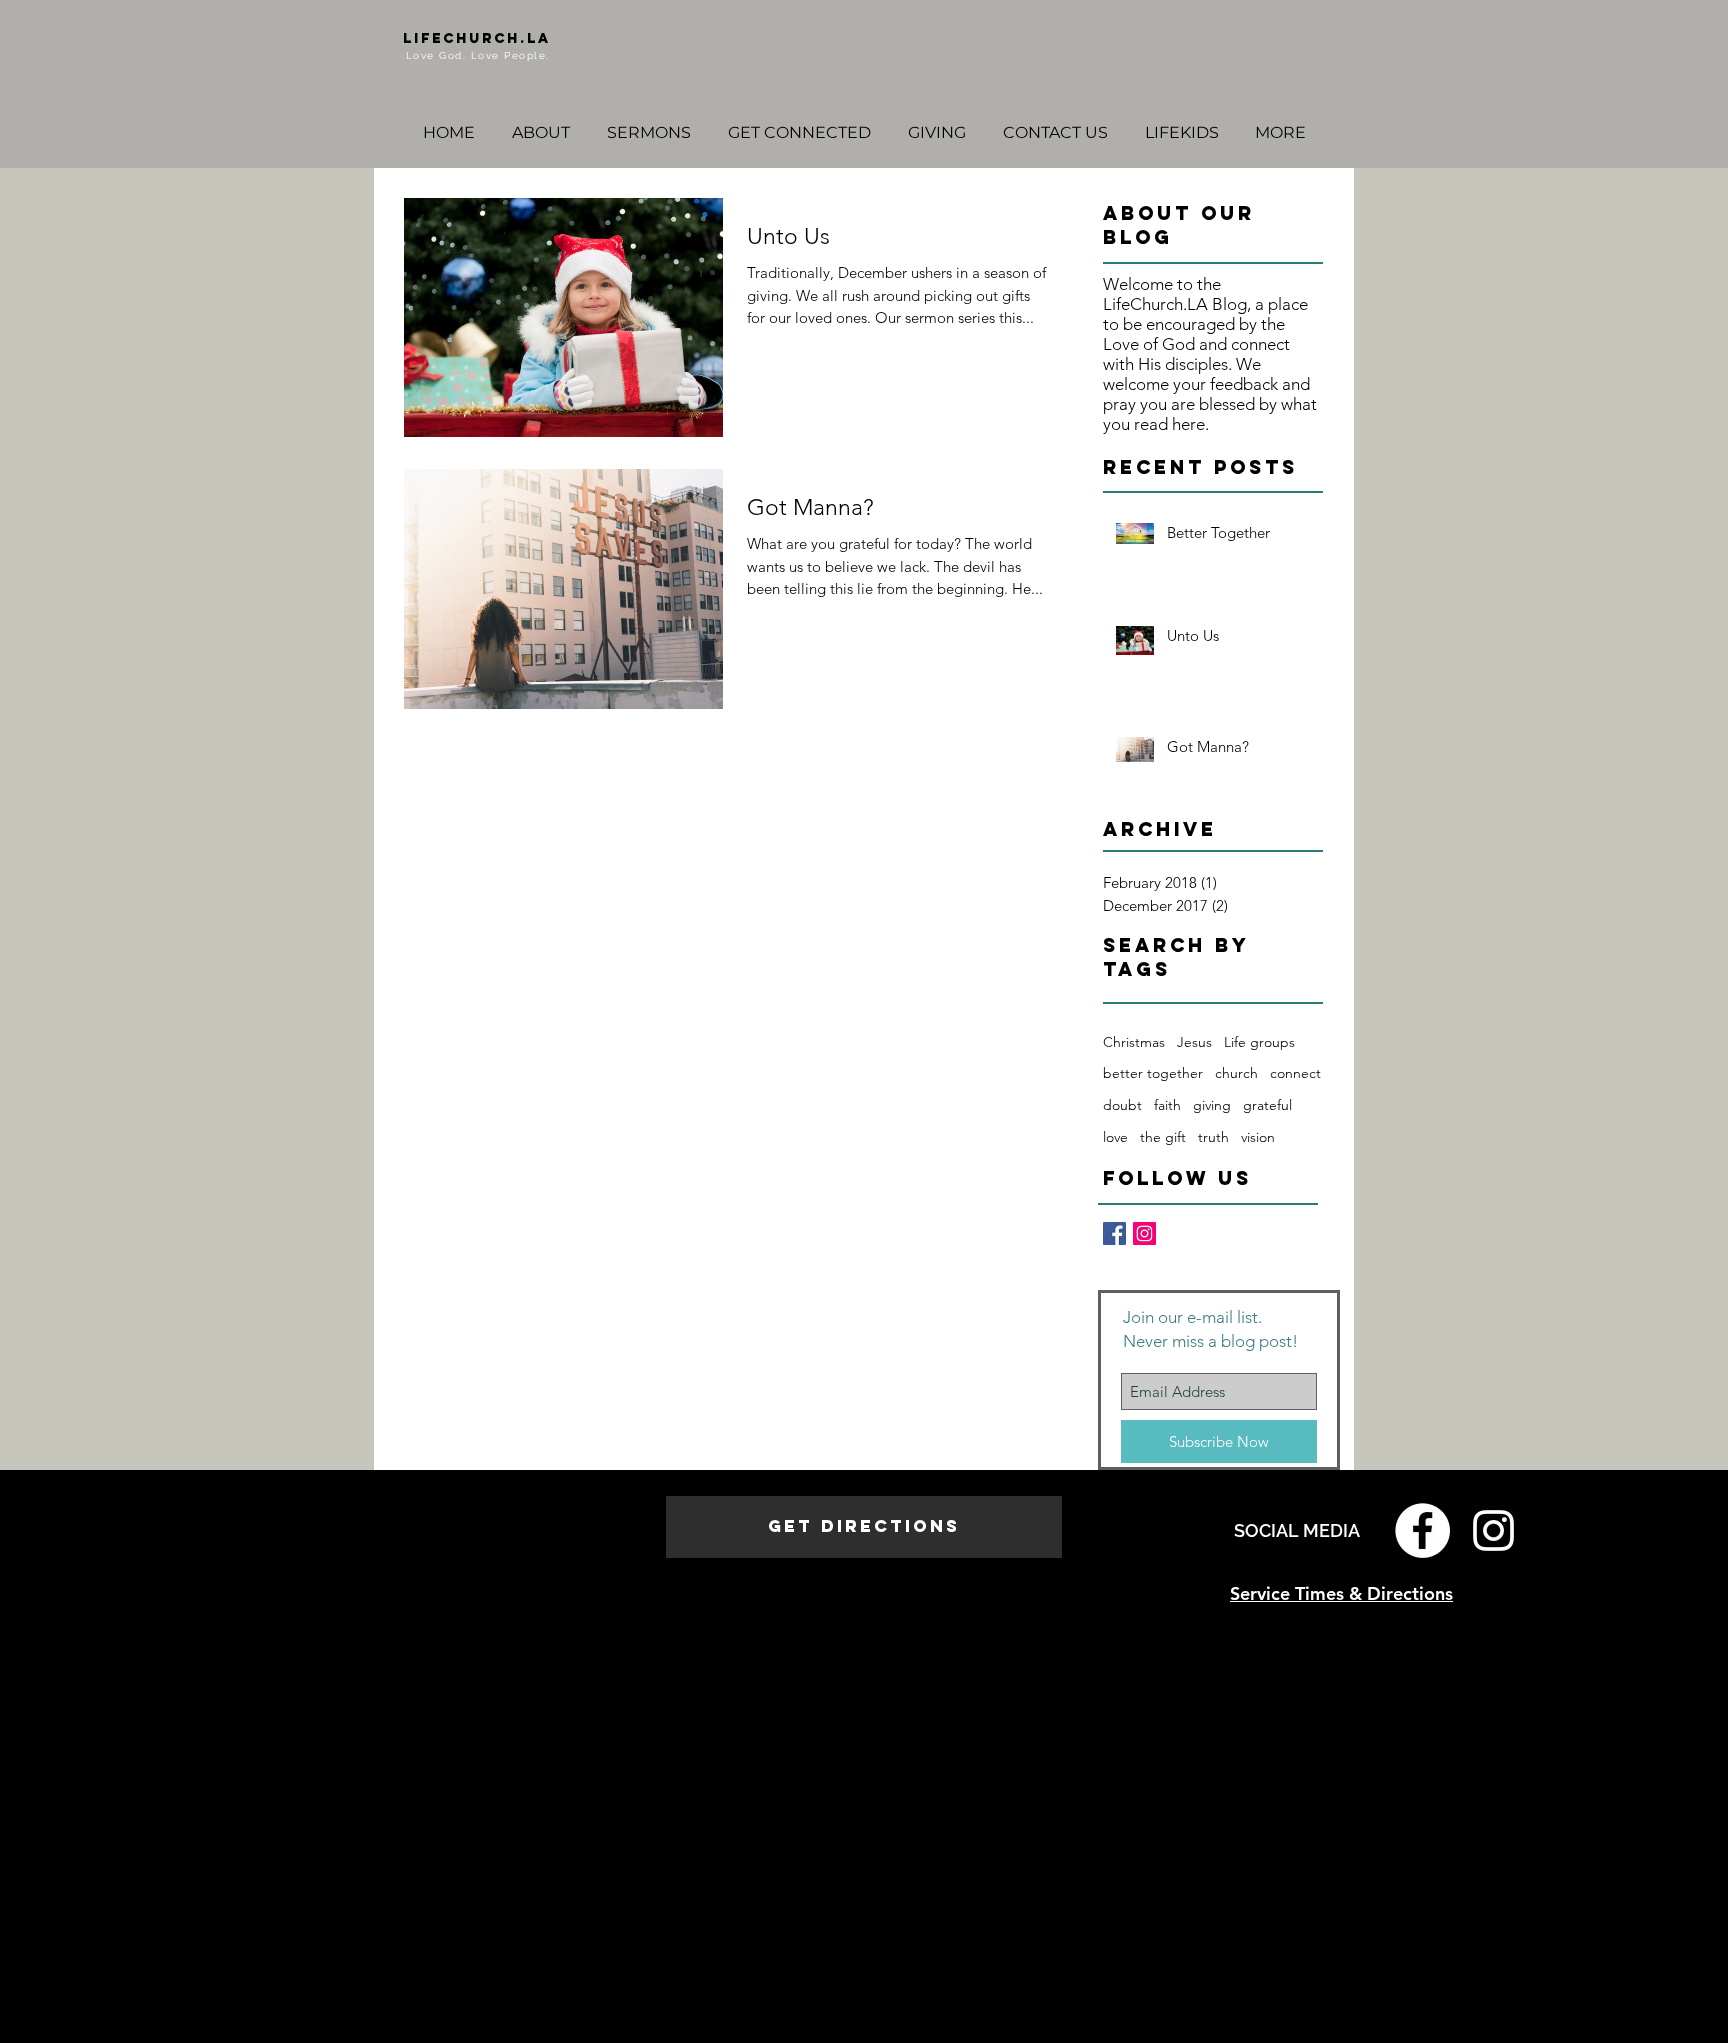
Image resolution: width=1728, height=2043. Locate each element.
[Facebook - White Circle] (1422, 1530)
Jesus (1194, 1042)
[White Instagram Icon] (1493, 1530)
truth (1213, 1137)
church (1236, 1073)
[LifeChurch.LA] (1144, 1233)
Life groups (1259, 1042)
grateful (1267, 1105)
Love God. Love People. (478, 55)
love (1115, 1137)
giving (1212, 1105)
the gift (1163, 1137)
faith (1167, 1105)
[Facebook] (1114, 1233)
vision (1258, 1137)
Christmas (1134, 1042)
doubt (1122, 1105)
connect (1295, 1073)
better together (1153, 1073)
